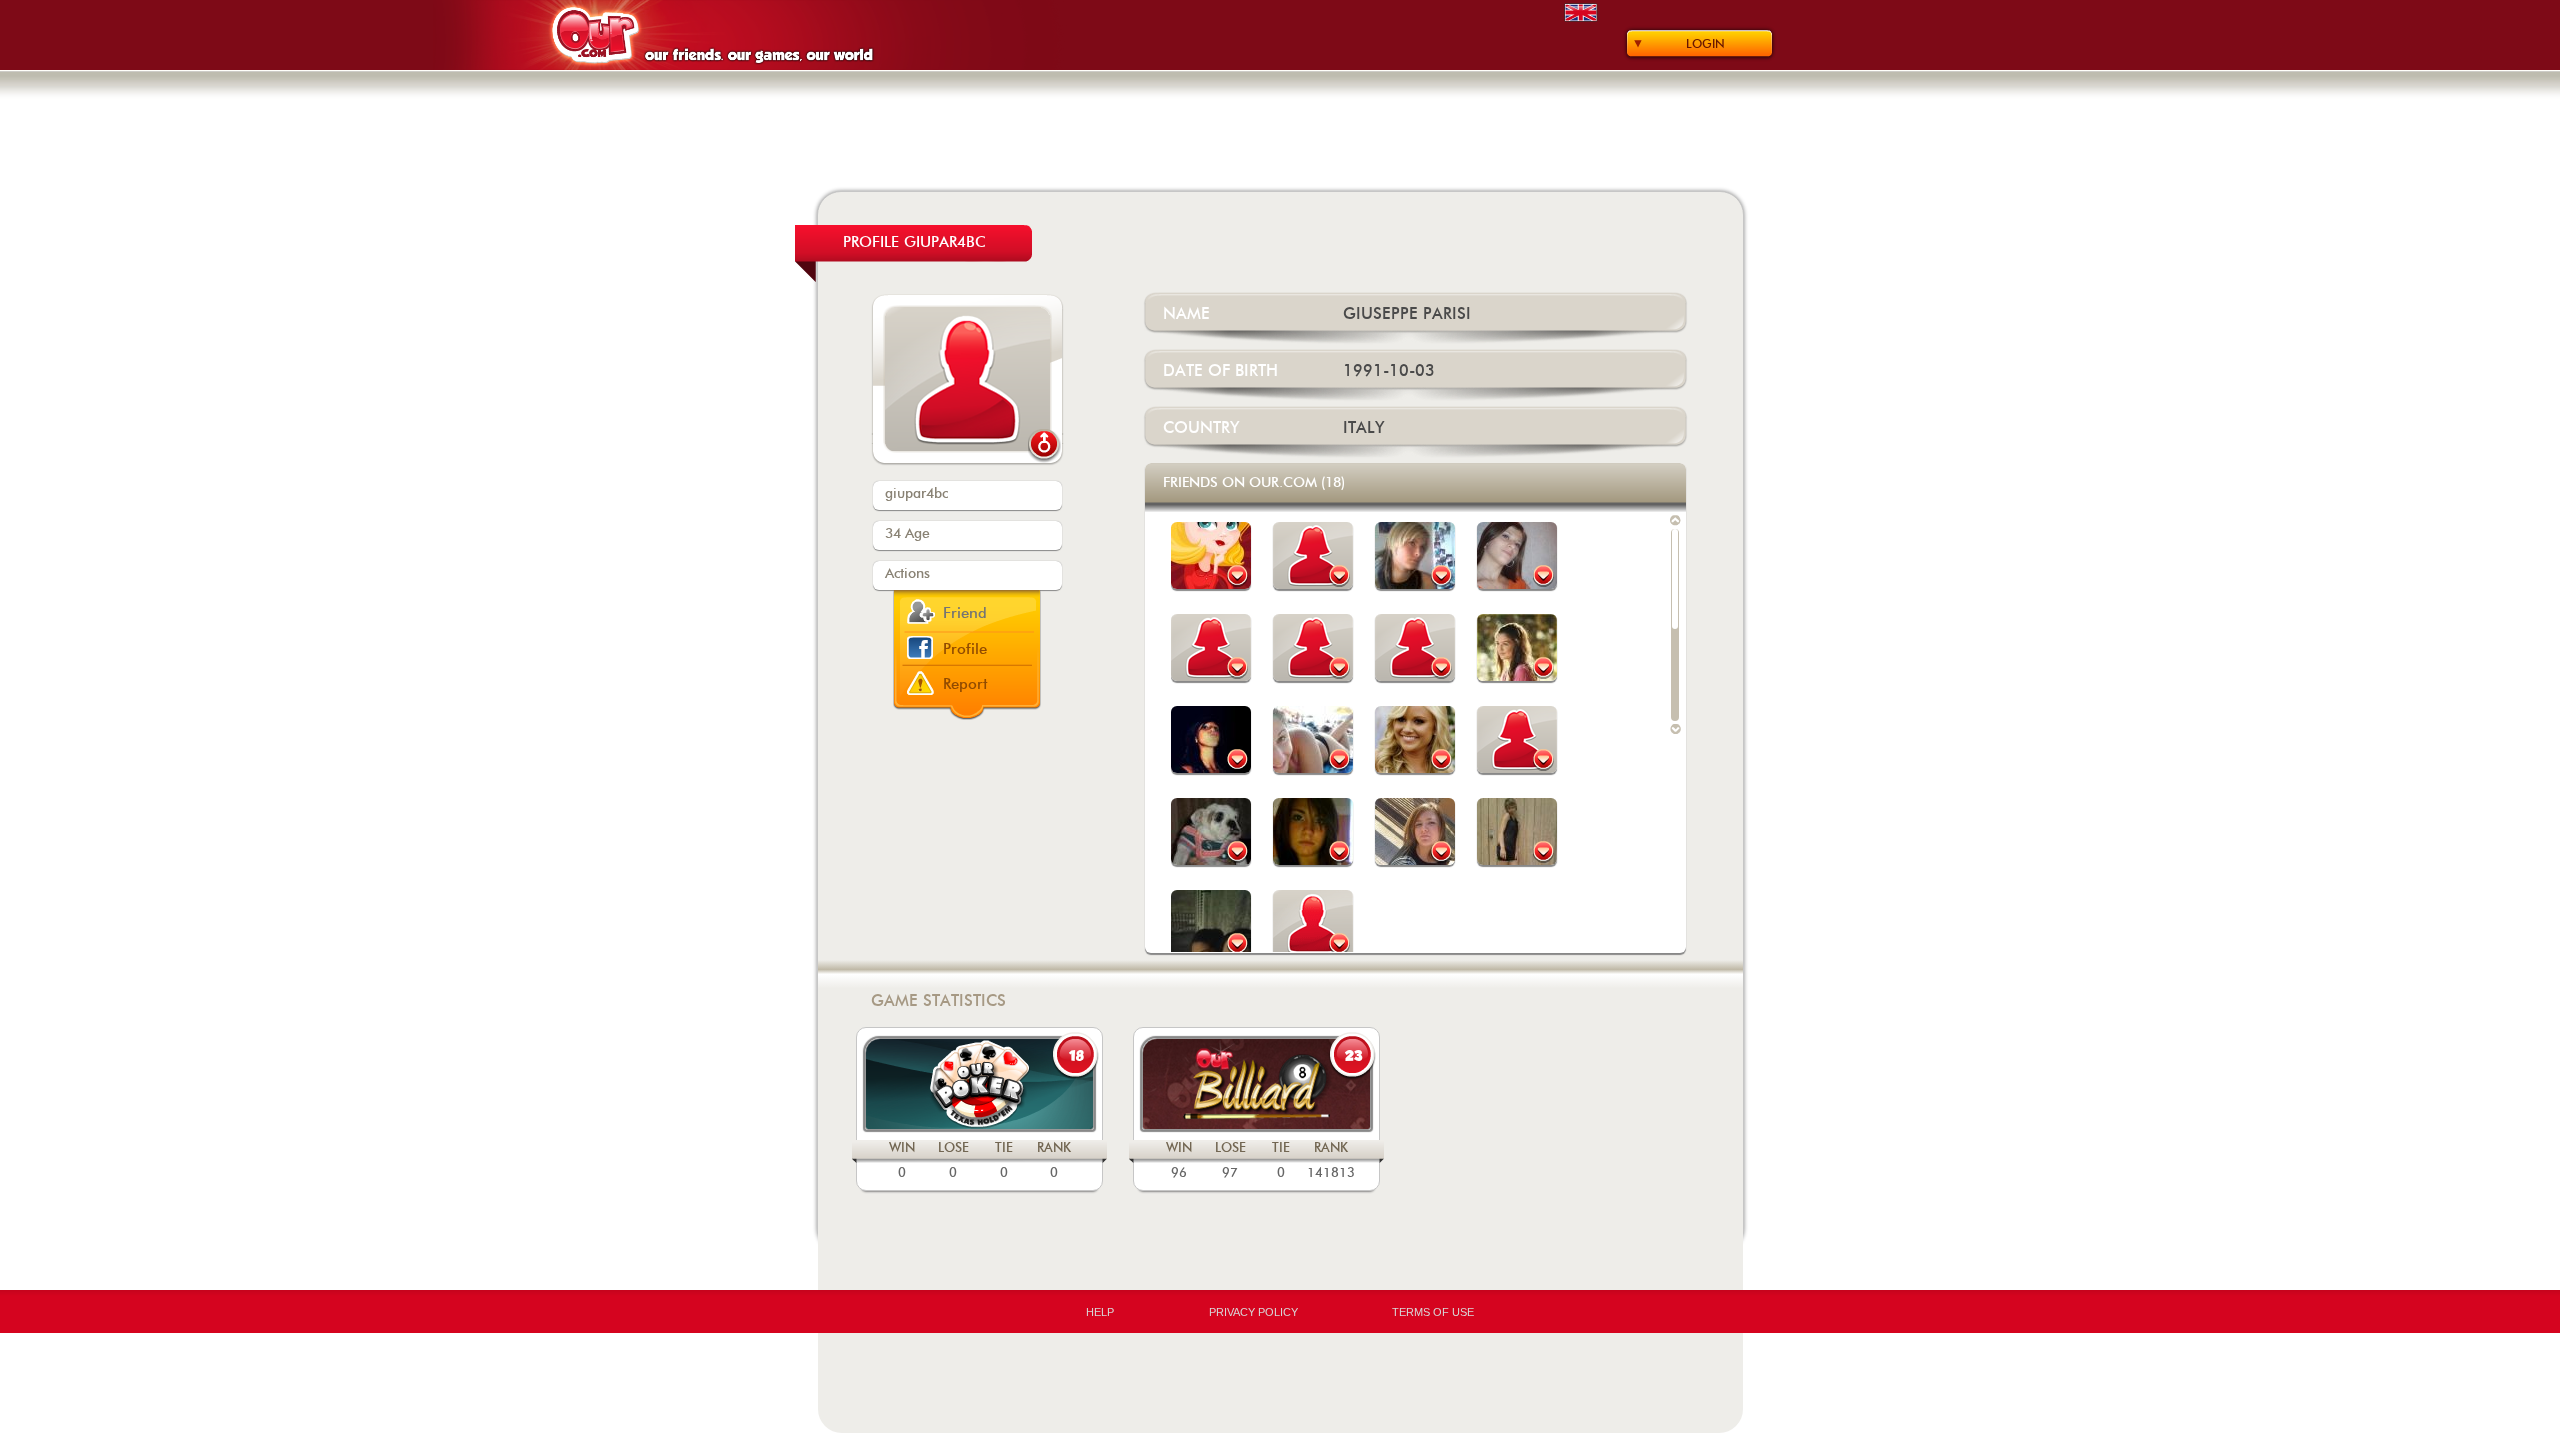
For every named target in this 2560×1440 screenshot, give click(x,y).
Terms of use (1433, 1312)
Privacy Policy (1253, 1312)
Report (965, 684)
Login (1705, 44)
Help (1100, 1312)
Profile (965, 649)
